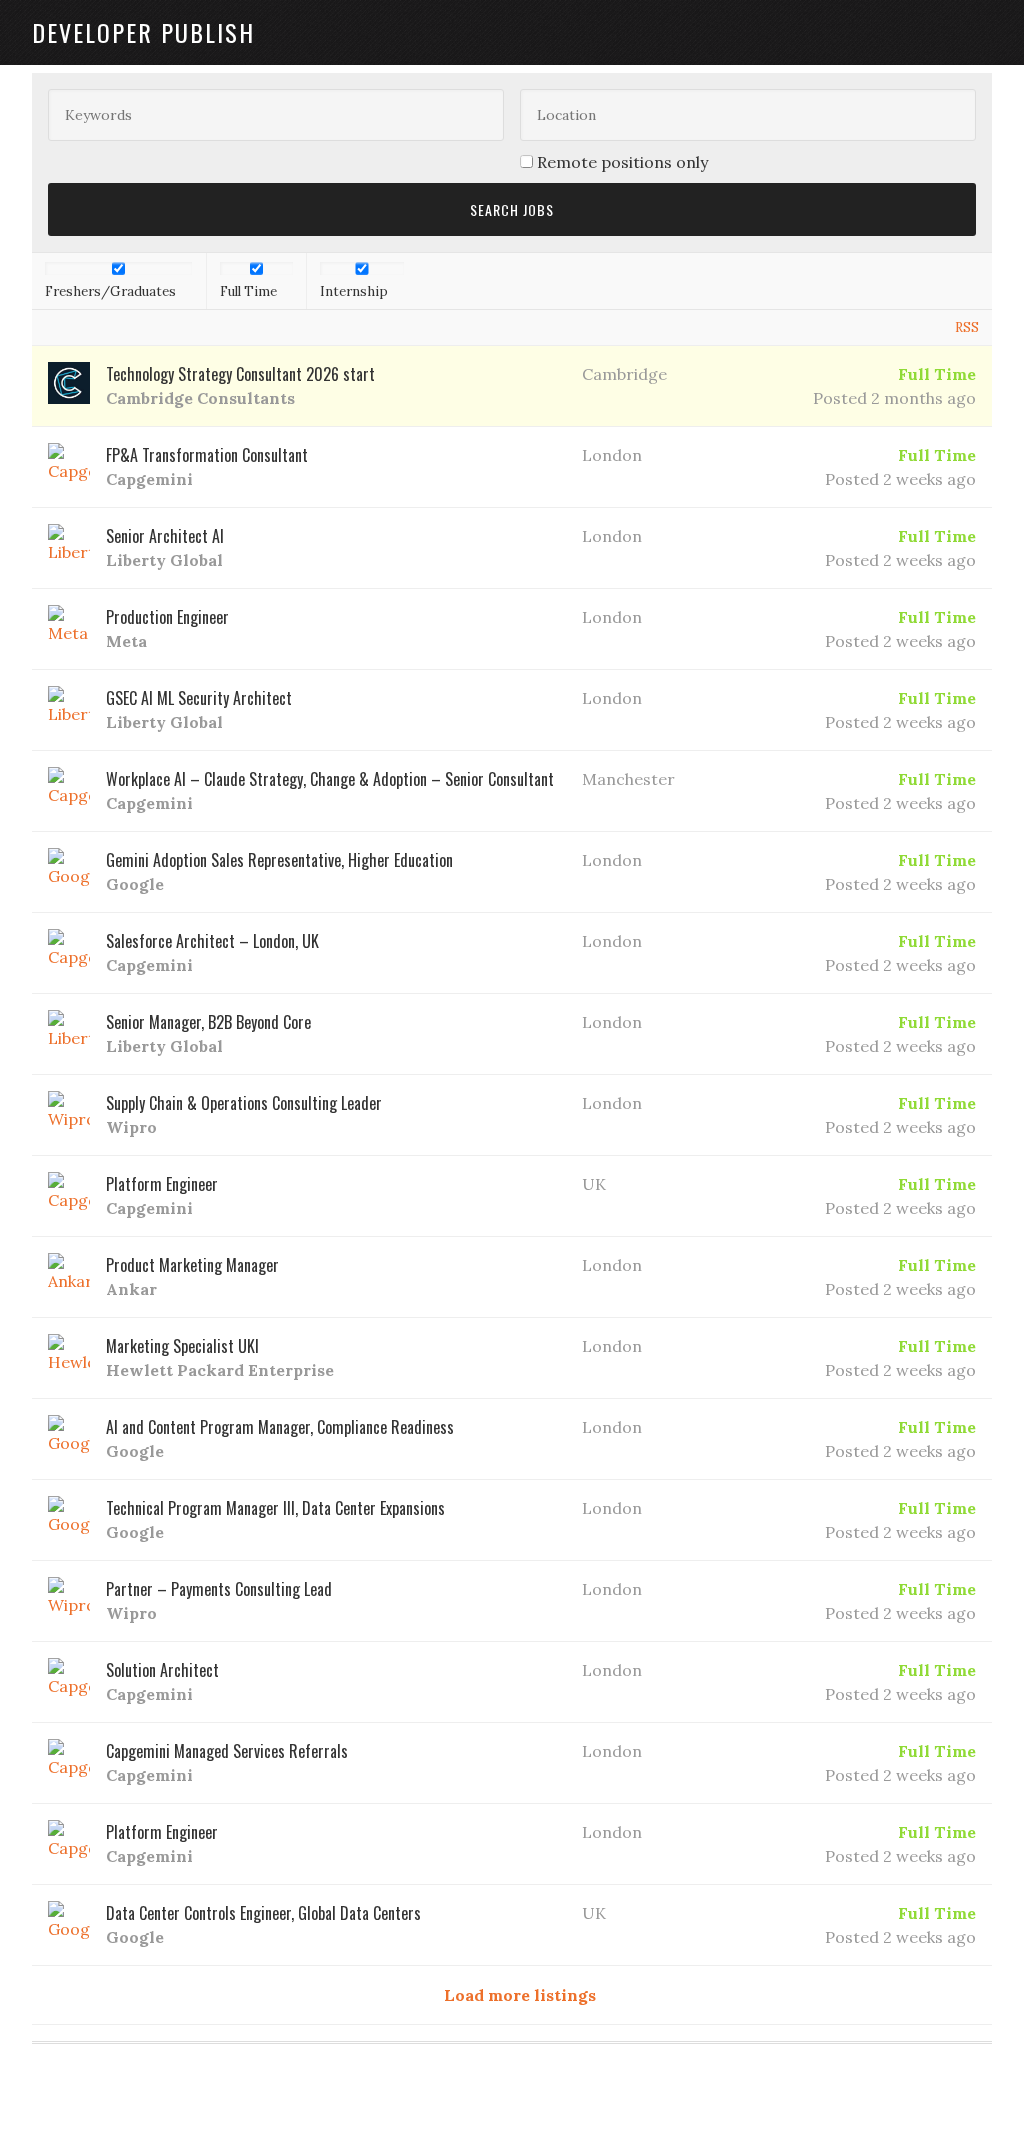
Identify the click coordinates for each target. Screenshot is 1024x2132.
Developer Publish (143, 32)
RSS (967, 327)
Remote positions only (622, 162)
